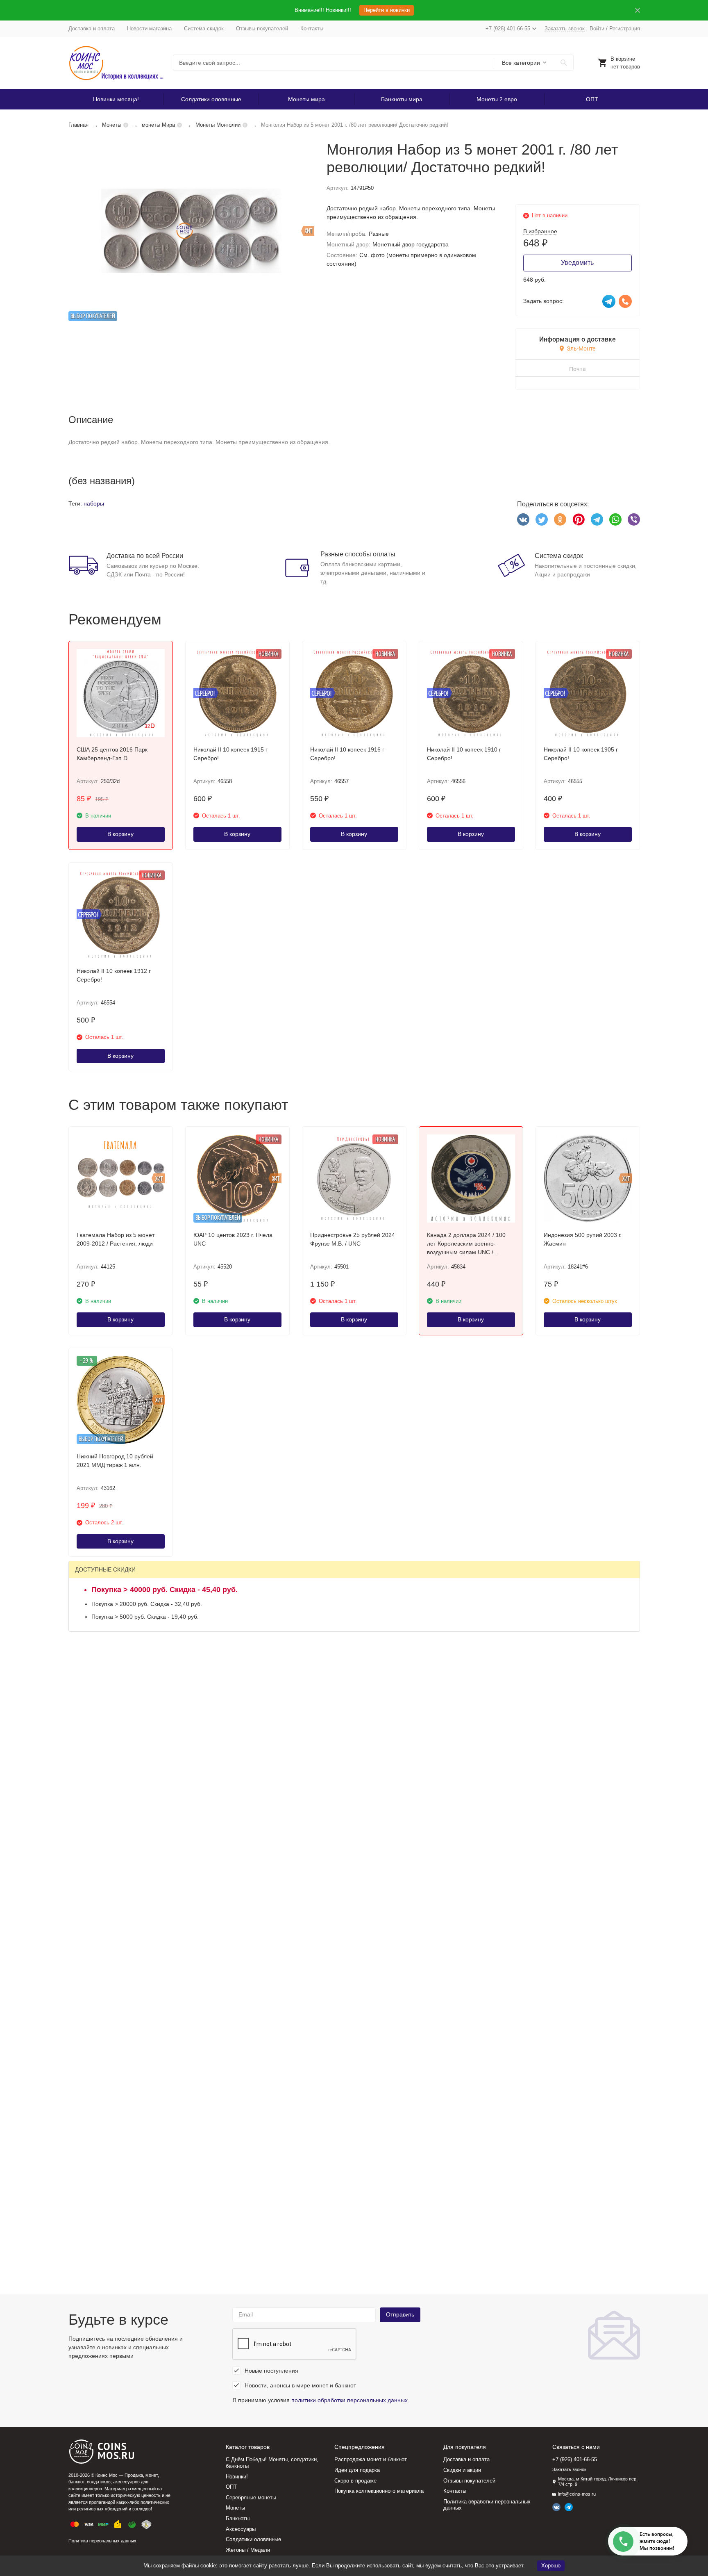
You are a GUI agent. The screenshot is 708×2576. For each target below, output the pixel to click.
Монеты (112, 125)
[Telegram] (597, 519)
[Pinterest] (579, 519)
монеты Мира (158, 125)
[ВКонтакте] (523, 519)
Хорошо (551, 2566)
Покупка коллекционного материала (379, 2491)
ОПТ (592, 99)
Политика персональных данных (102, 2541)
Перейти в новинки (387, 10)
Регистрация (625, 28)
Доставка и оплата (92, 28)
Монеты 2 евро (497, 99)
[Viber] (634, 519)
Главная (78, 125)
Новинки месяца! (116, 99)
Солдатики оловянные (211, 99)
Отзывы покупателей (262, 28)
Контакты (312, 28)
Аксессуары (241, 2529)
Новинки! (237, 2477)
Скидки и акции (462, 2470)
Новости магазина (149, 28)
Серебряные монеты (251, 2497)
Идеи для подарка (357, 2470)
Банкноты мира (402, 99)
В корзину (120, 834)
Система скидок (204, 28)
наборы (94, 503)
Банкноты (238, 2518)
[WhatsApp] (615, 519)
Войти (597, 28)
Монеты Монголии (218, 125)
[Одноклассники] (560, 519)
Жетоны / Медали (248, 2550)
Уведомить (577, 263)
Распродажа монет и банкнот (371, 2459)
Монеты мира (306, 99)
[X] (542, 519)
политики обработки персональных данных (349, 2400)
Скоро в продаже (355, 2481)
